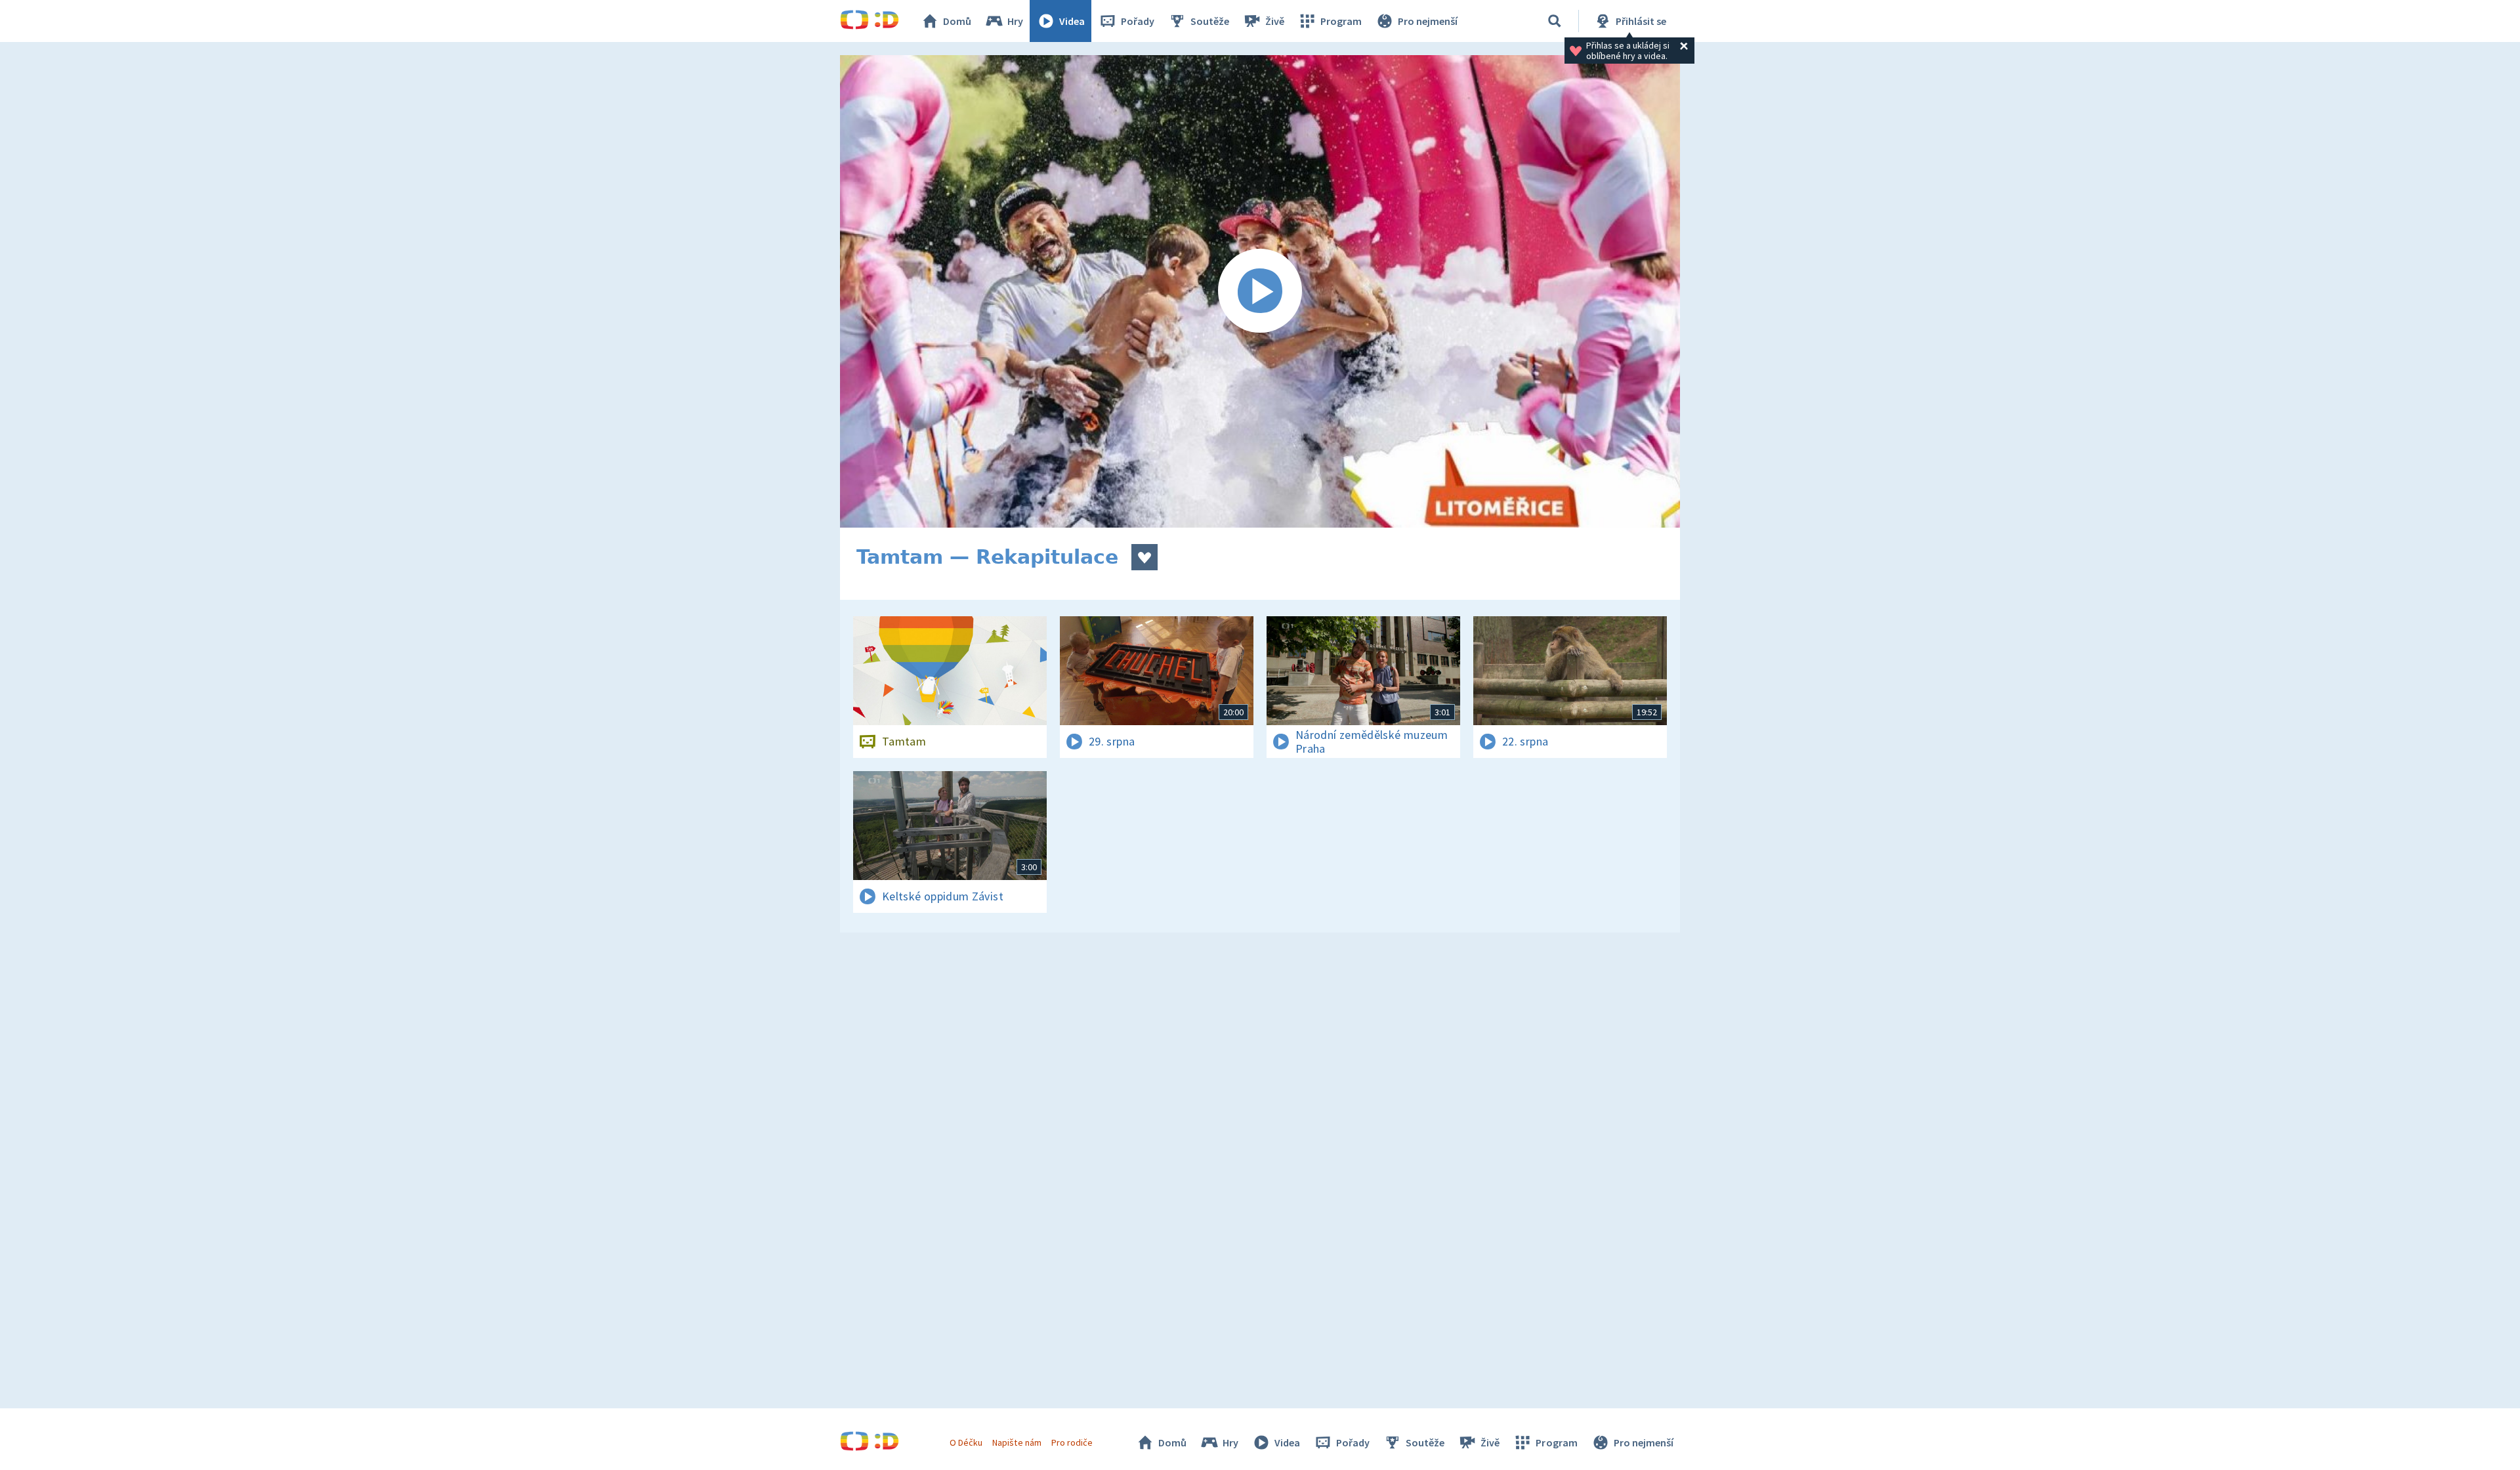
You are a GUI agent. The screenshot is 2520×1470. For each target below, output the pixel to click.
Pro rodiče (1072, 1442)
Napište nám (1017, 1442)
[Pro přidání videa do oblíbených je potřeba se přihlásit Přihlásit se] (1144, 557)
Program (1341, 21)
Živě (1275, 21)
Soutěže (1210, 21)
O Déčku (966, 1442)
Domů (957, 21)
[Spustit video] (1260, 291)
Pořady (1138, 21)
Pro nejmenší (1428, 21)
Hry (1015, 21)
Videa (1072, 21)
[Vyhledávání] (1555, 21)
